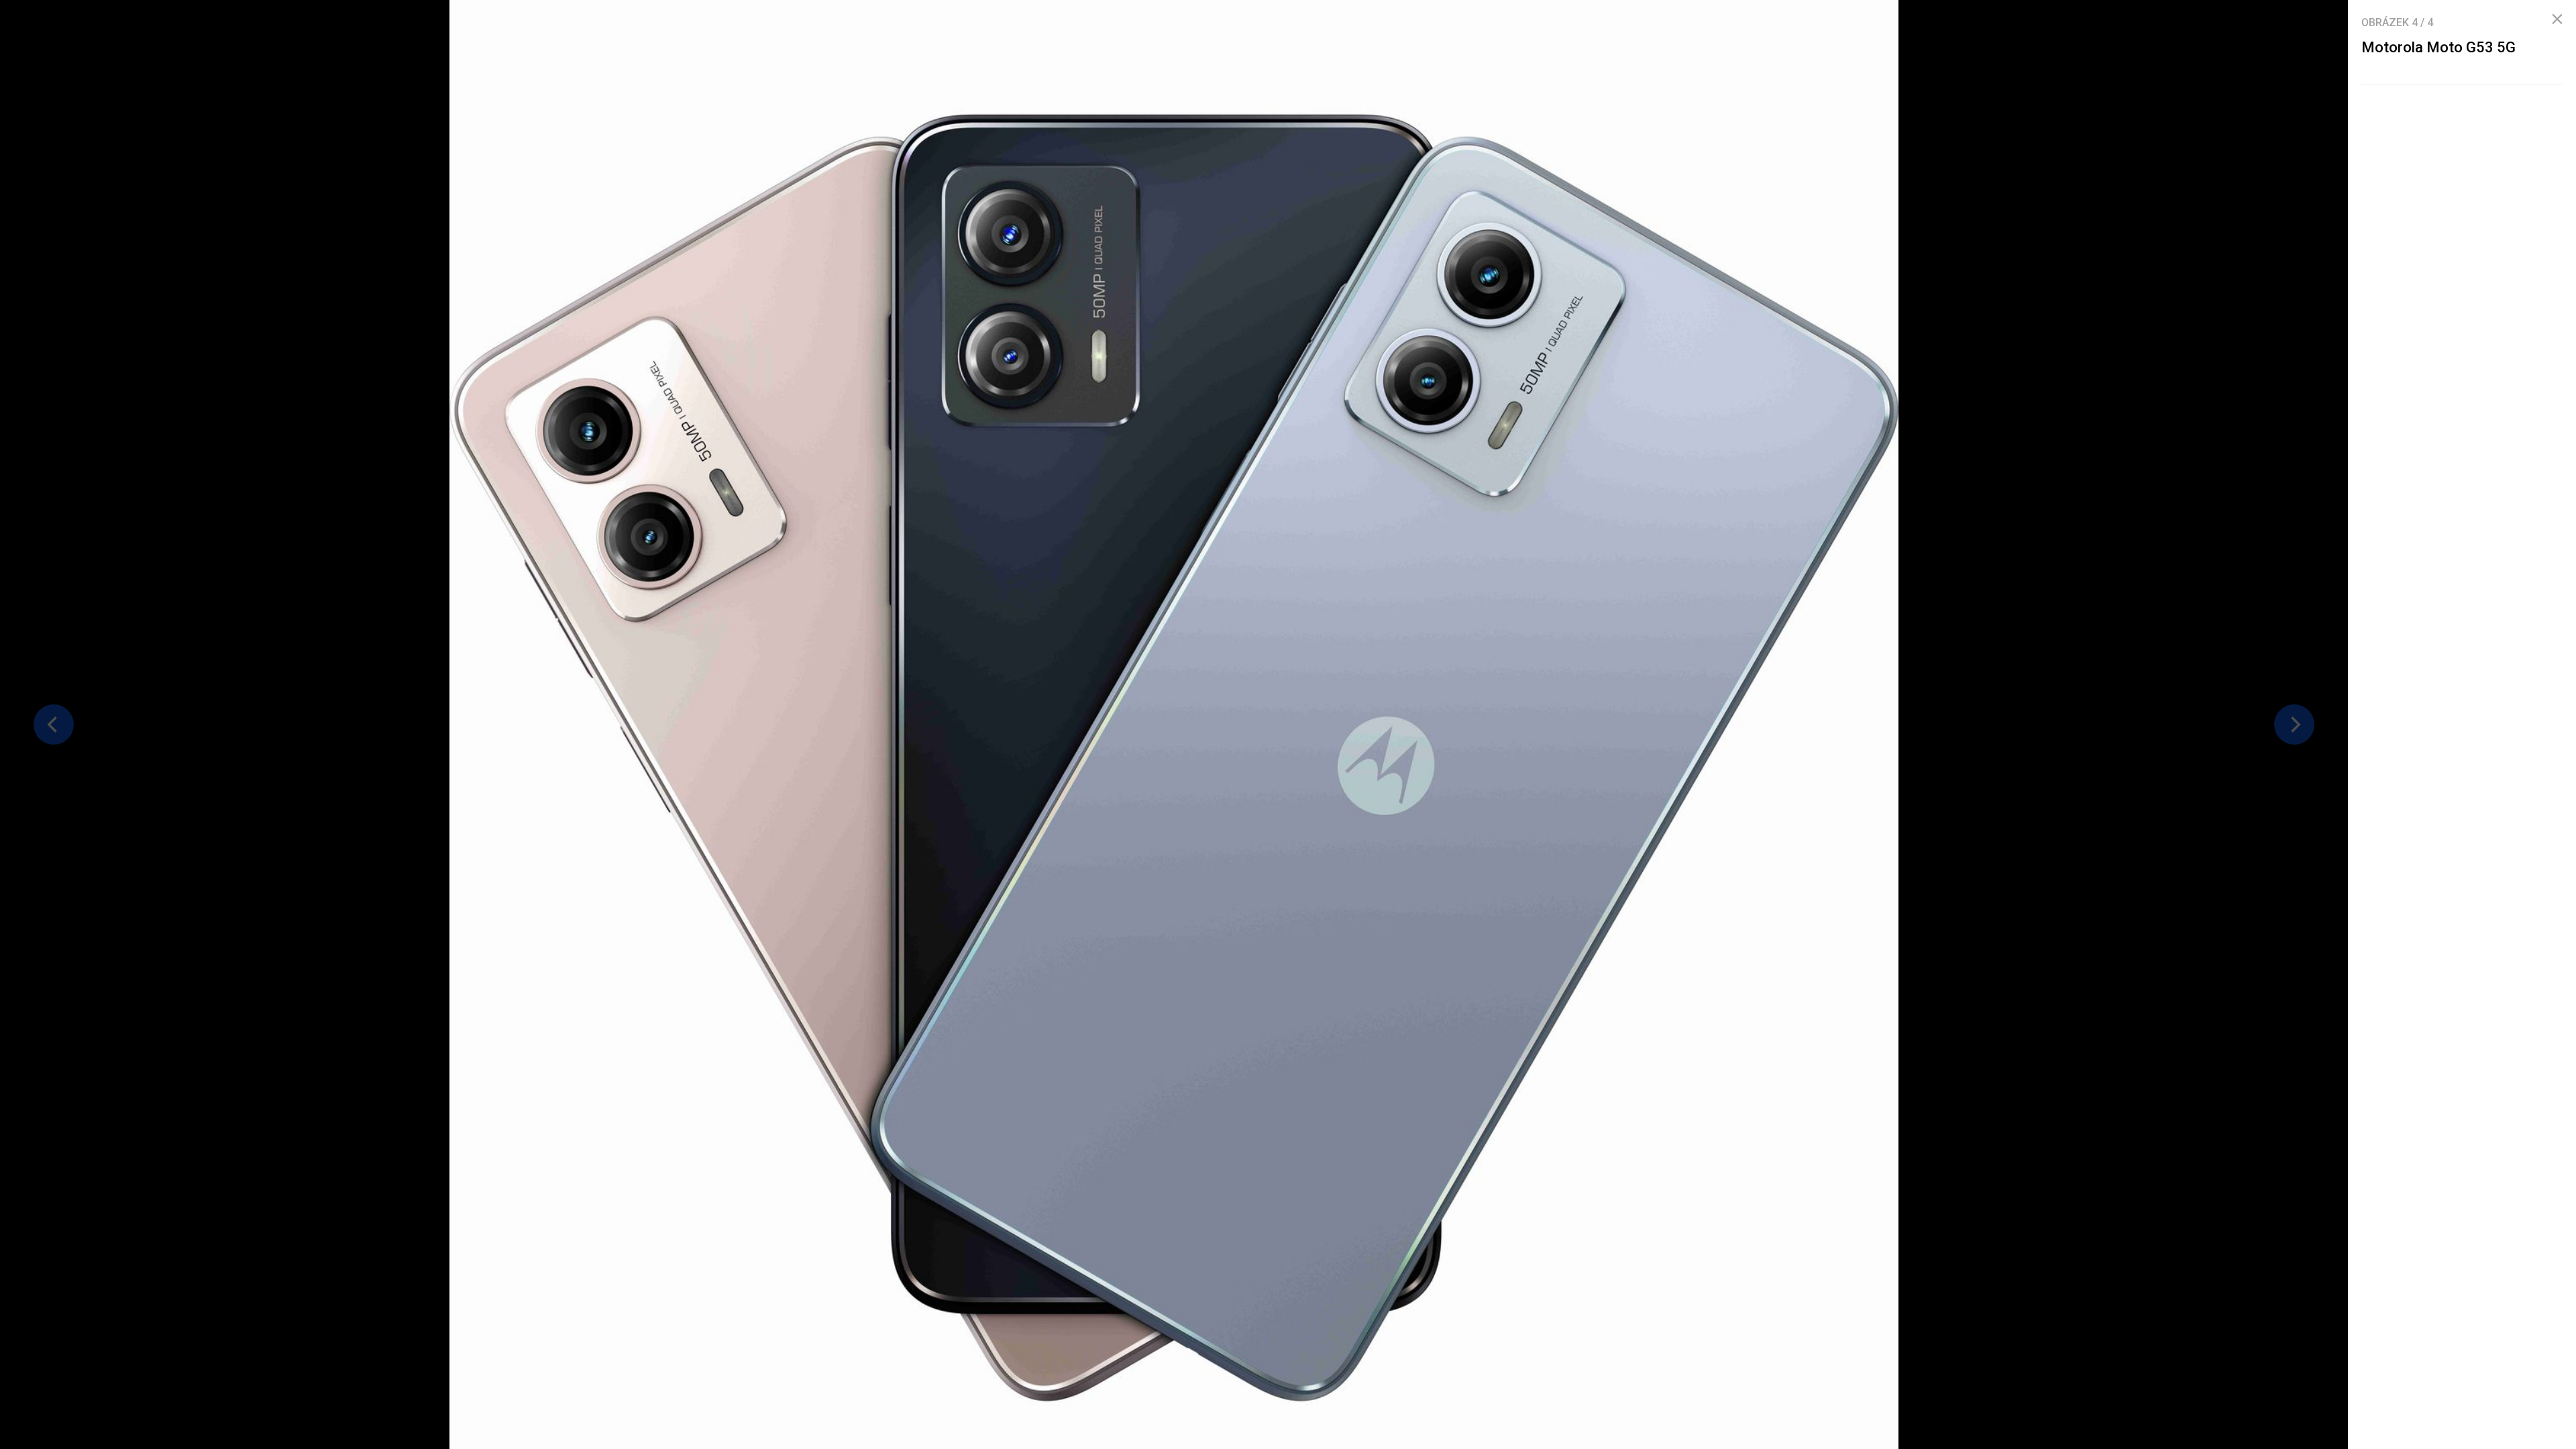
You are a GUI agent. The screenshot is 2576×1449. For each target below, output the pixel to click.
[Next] (2294, 724)
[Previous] (54, 724)
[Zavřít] (2557, 19)
